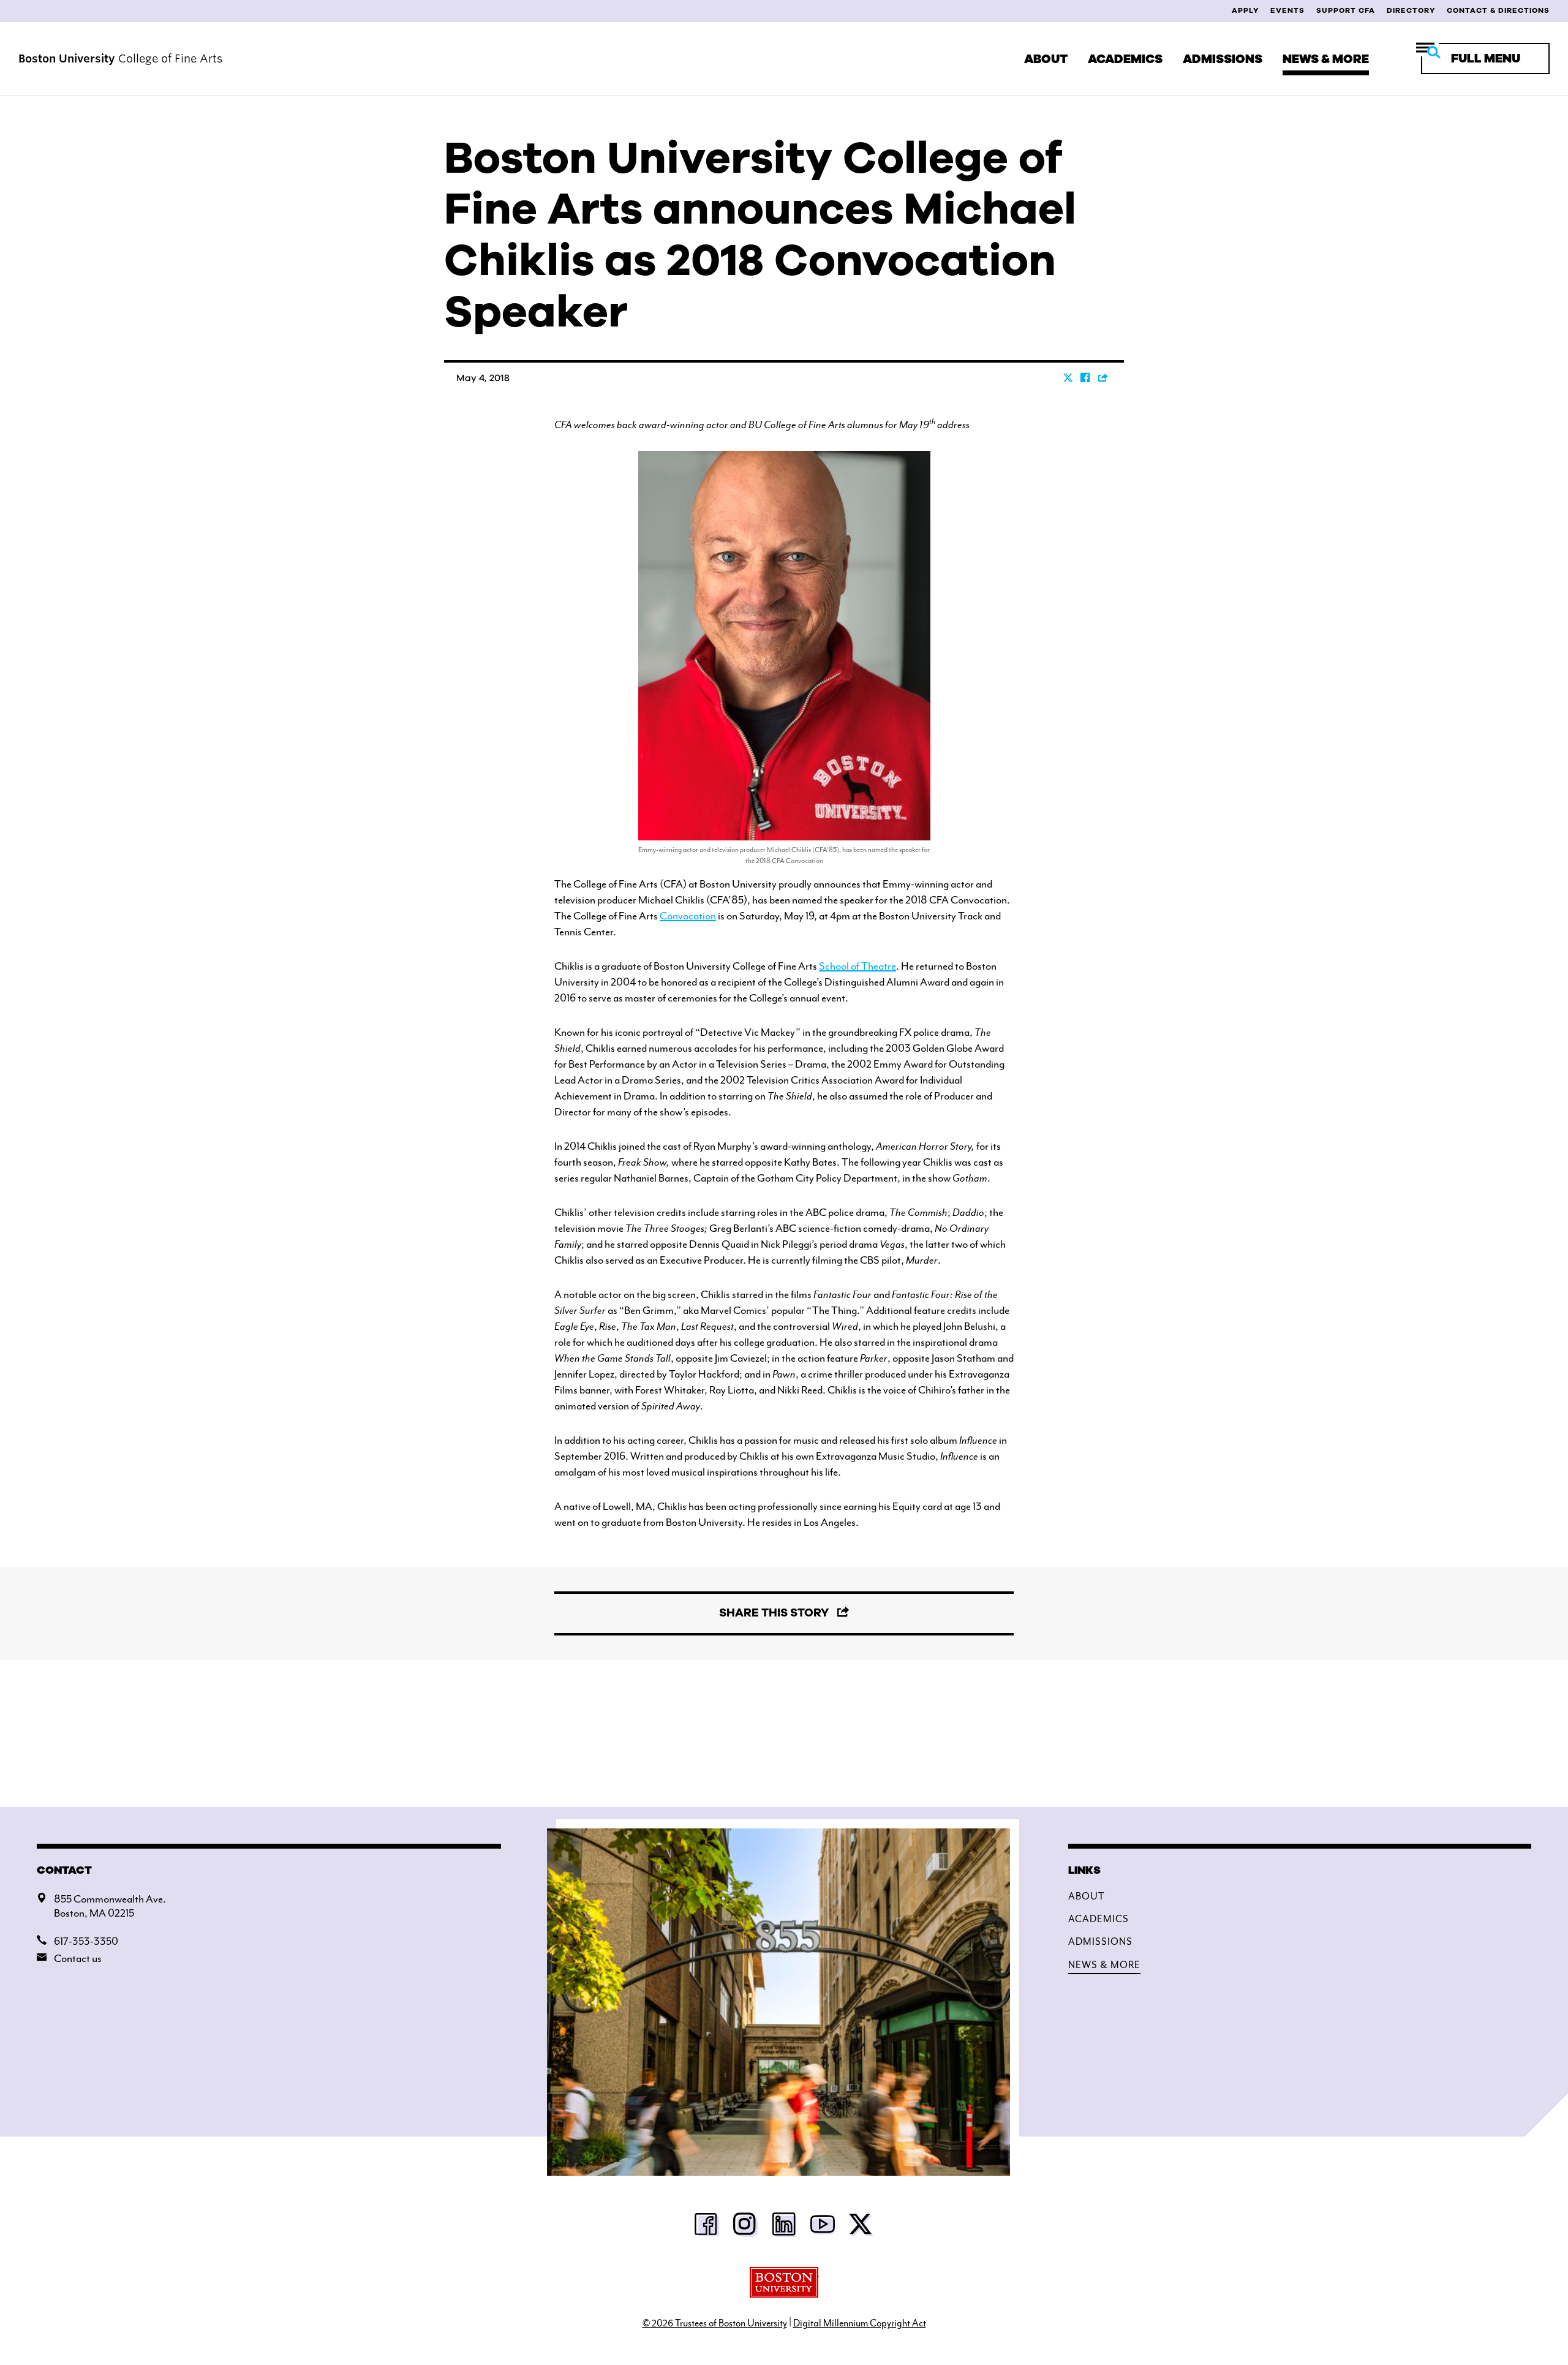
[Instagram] (745, 2228)
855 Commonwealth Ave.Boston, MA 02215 (110, 1906)
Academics (1125, 59)
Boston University (784, 2282)
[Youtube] (823, 2228)
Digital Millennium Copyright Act (860, 2323)
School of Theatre (858, 966)
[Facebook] (707, 2228)
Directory (1411, 10)
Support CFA (1346, 10)
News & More (1326, 59)
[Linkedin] (784, 2228)
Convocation (688, 916)
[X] (861, 2228)
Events (1287, 10)
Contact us (78, 1958)
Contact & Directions (1498, 10)
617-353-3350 (86, 1941)
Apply (1245, 10)
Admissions (1223, 59)
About (1046, 59)
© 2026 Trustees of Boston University (715, 2323)
